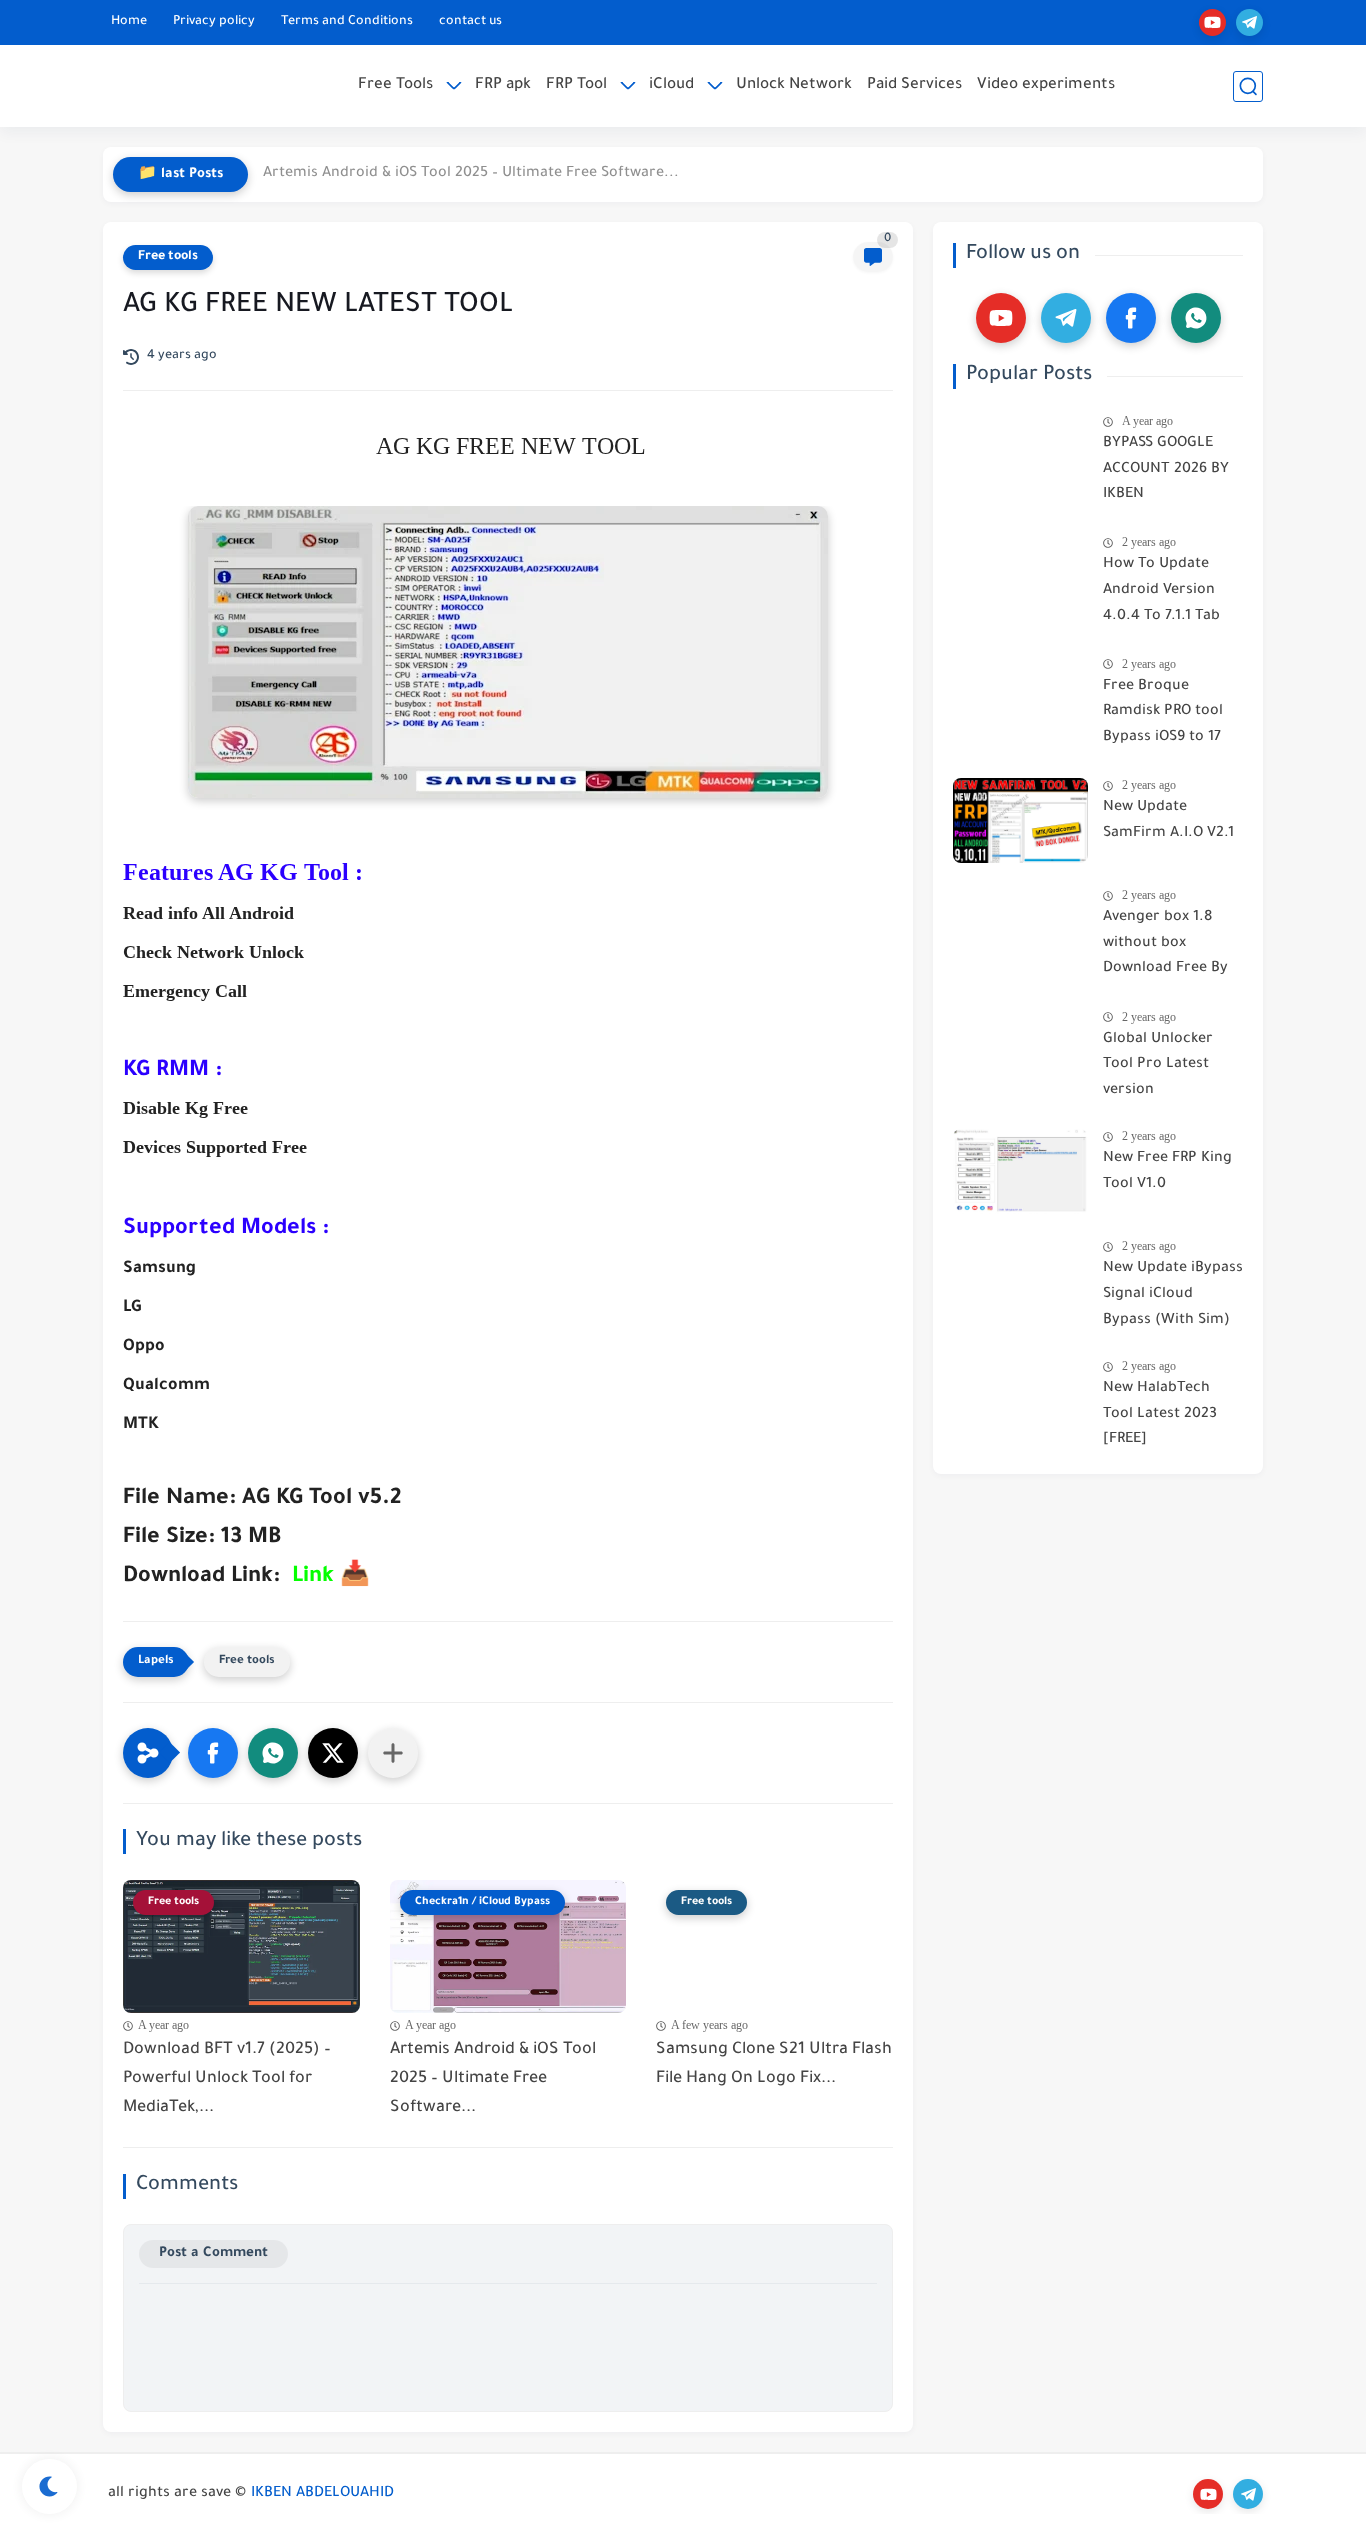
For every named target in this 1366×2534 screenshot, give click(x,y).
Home (129, 22)
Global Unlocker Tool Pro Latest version (1158, 1065)
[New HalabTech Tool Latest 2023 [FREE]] (1020, 1401)
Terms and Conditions (347, 22)
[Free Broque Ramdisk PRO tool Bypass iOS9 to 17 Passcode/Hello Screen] (1020, 699)
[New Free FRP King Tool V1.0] (1020, 1171)
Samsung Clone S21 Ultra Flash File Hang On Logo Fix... (774, 2064)
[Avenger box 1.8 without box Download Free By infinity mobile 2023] (1020, 930)
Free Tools (395, 85)
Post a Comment (213, 2253)
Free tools (168, 257)
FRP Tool (576, 85)
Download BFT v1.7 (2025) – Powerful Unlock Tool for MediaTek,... (227, 2079)
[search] (1248, 86)
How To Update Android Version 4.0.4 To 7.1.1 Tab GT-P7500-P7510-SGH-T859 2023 (1161, 594)
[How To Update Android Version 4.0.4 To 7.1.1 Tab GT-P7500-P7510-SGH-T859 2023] (1020, 577)
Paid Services (914, 85)
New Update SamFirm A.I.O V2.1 (1168, 821)
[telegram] (1249, 22)
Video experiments (1046, 85)
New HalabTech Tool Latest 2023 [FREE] (1160, 1414)
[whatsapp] (1196, 318)
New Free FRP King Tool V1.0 (1167, 1172)
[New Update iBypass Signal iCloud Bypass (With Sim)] (1020, 1281)
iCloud (671, 85)
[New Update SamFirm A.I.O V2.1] (1020, 820)
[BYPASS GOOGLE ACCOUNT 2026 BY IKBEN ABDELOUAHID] (1020, 456)
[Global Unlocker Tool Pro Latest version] (1020, 1052)
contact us (470, 22)
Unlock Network (794, 85)
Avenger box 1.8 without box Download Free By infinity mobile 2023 (1172, 947)
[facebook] (1131, 318)
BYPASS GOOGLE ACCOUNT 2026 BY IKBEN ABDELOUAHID (1166, 473)
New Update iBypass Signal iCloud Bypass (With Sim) (1173, 1294)
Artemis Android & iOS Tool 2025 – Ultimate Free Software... (471, 174)
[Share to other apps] (393, 1753)
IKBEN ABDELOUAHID (322, 2494)
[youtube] (1212, 22)
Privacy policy (214, 22)
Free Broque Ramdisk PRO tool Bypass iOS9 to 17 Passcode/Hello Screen (1163, 716)
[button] (213, 1753)
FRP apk (503, 85)
